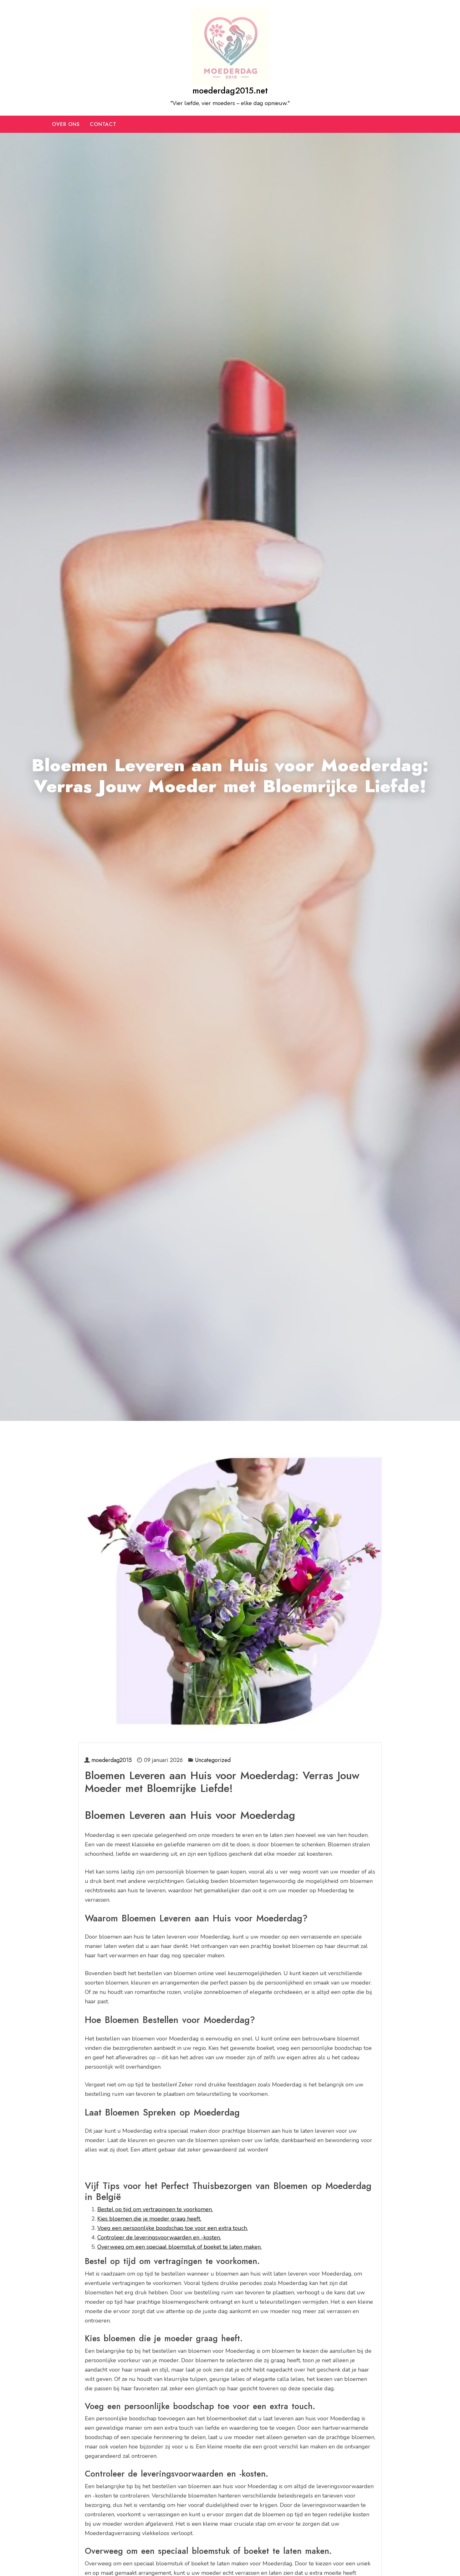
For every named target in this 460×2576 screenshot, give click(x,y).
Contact (103, 124)
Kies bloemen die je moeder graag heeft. (149, 2219)
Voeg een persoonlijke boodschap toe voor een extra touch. (173, 2228)
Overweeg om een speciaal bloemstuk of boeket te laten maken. (179, 2247)
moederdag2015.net (230, 91)
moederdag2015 (112, 1760)
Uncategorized (213, 1760)
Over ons (66, 124)
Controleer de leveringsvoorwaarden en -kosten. (159, 2237)
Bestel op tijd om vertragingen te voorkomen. (155, 2209)
